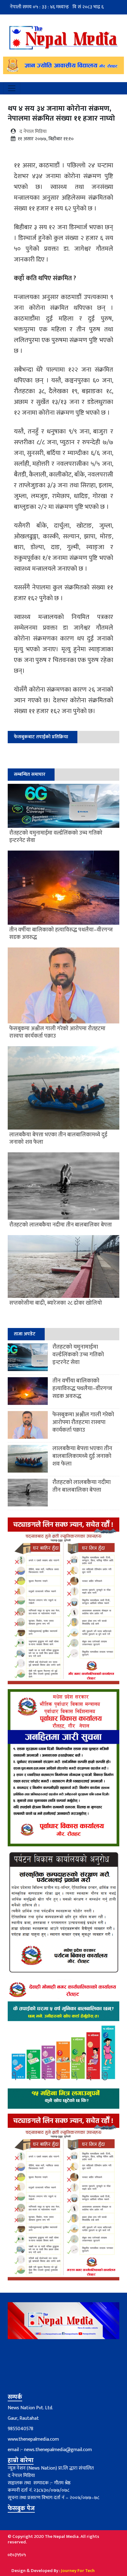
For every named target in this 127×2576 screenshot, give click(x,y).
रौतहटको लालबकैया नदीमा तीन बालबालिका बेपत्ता (82, 1486)
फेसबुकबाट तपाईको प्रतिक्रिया (41, 737)
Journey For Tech (78, 2571)
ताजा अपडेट (25, 1334)
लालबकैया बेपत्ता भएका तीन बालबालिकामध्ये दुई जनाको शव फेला (82, 1456)
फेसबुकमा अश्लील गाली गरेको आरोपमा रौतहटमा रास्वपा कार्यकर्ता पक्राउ (83, 1422)
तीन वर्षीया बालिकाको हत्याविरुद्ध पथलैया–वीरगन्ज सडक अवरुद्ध (82, 1388)
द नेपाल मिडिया (33, 132)
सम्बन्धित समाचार (30, 774)
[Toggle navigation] (12, 88)
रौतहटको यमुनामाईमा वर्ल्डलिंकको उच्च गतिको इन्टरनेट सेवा (78, 1355)
